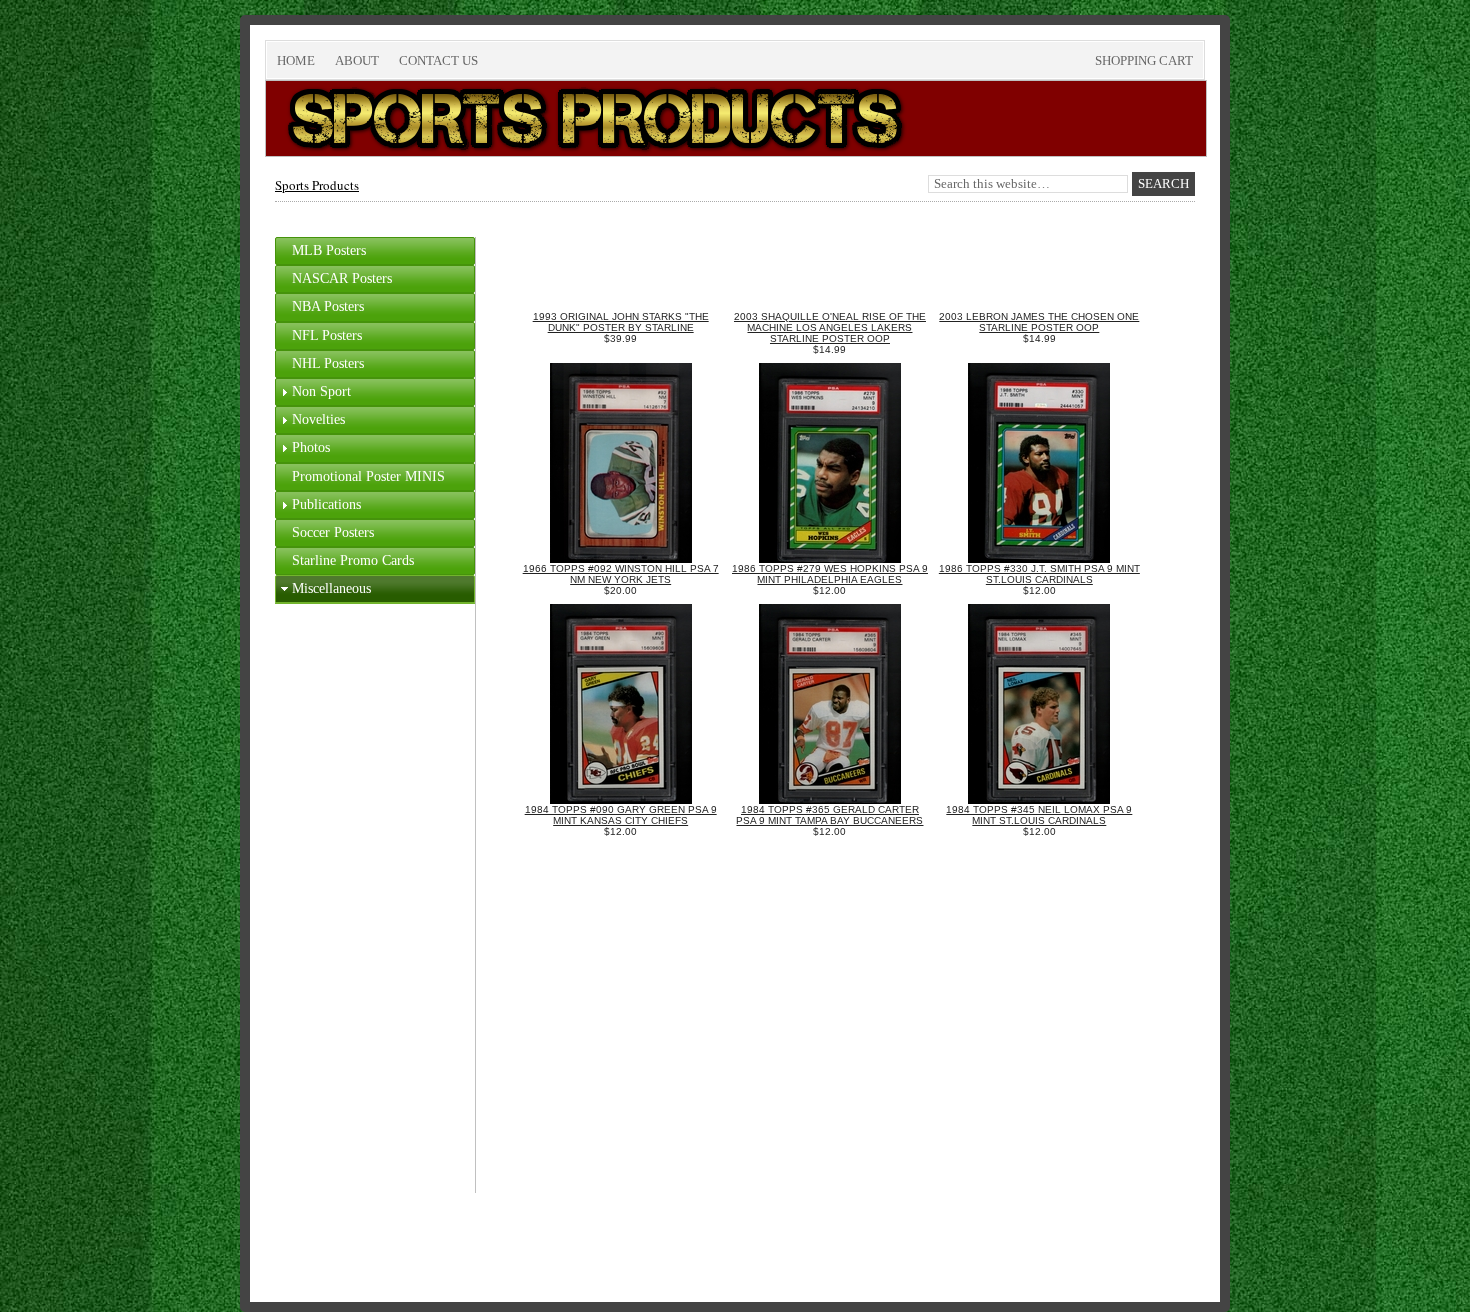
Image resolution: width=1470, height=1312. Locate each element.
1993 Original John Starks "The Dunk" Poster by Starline (621, 322)
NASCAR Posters (342, 278)
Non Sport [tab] (321, 391)
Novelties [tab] (318, 419)
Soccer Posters (333, 532)
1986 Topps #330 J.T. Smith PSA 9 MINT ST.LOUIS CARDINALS (1039, 574)
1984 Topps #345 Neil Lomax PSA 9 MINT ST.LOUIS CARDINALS (1039, 815)
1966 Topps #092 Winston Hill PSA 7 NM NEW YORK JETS (621, 574)
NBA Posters (328, 306)
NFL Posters (327, 335)
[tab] (375, 251)
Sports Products (317, 185)
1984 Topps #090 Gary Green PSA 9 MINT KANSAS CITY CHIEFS (621, 815)
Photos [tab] (311, 447)
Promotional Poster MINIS (368, 476)
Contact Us (438, 60)
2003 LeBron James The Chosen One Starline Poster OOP (1039, 322)
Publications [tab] (326, 504)
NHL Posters (328, 363)
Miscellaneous (331, 588)
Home (296, 60)
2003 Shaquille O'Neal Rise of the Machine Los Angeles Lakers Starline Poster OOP (830, 327)
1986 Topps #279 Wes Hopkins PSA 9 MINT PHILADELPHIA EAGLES (830, 574)
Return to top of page (341, 1238)
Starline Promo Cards (353, 560)
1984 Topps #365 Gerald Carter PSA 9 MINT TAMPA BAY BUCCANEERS (829, 815)
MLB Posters (329, 250)
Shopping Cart (1144, 60)
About (357, 60)
